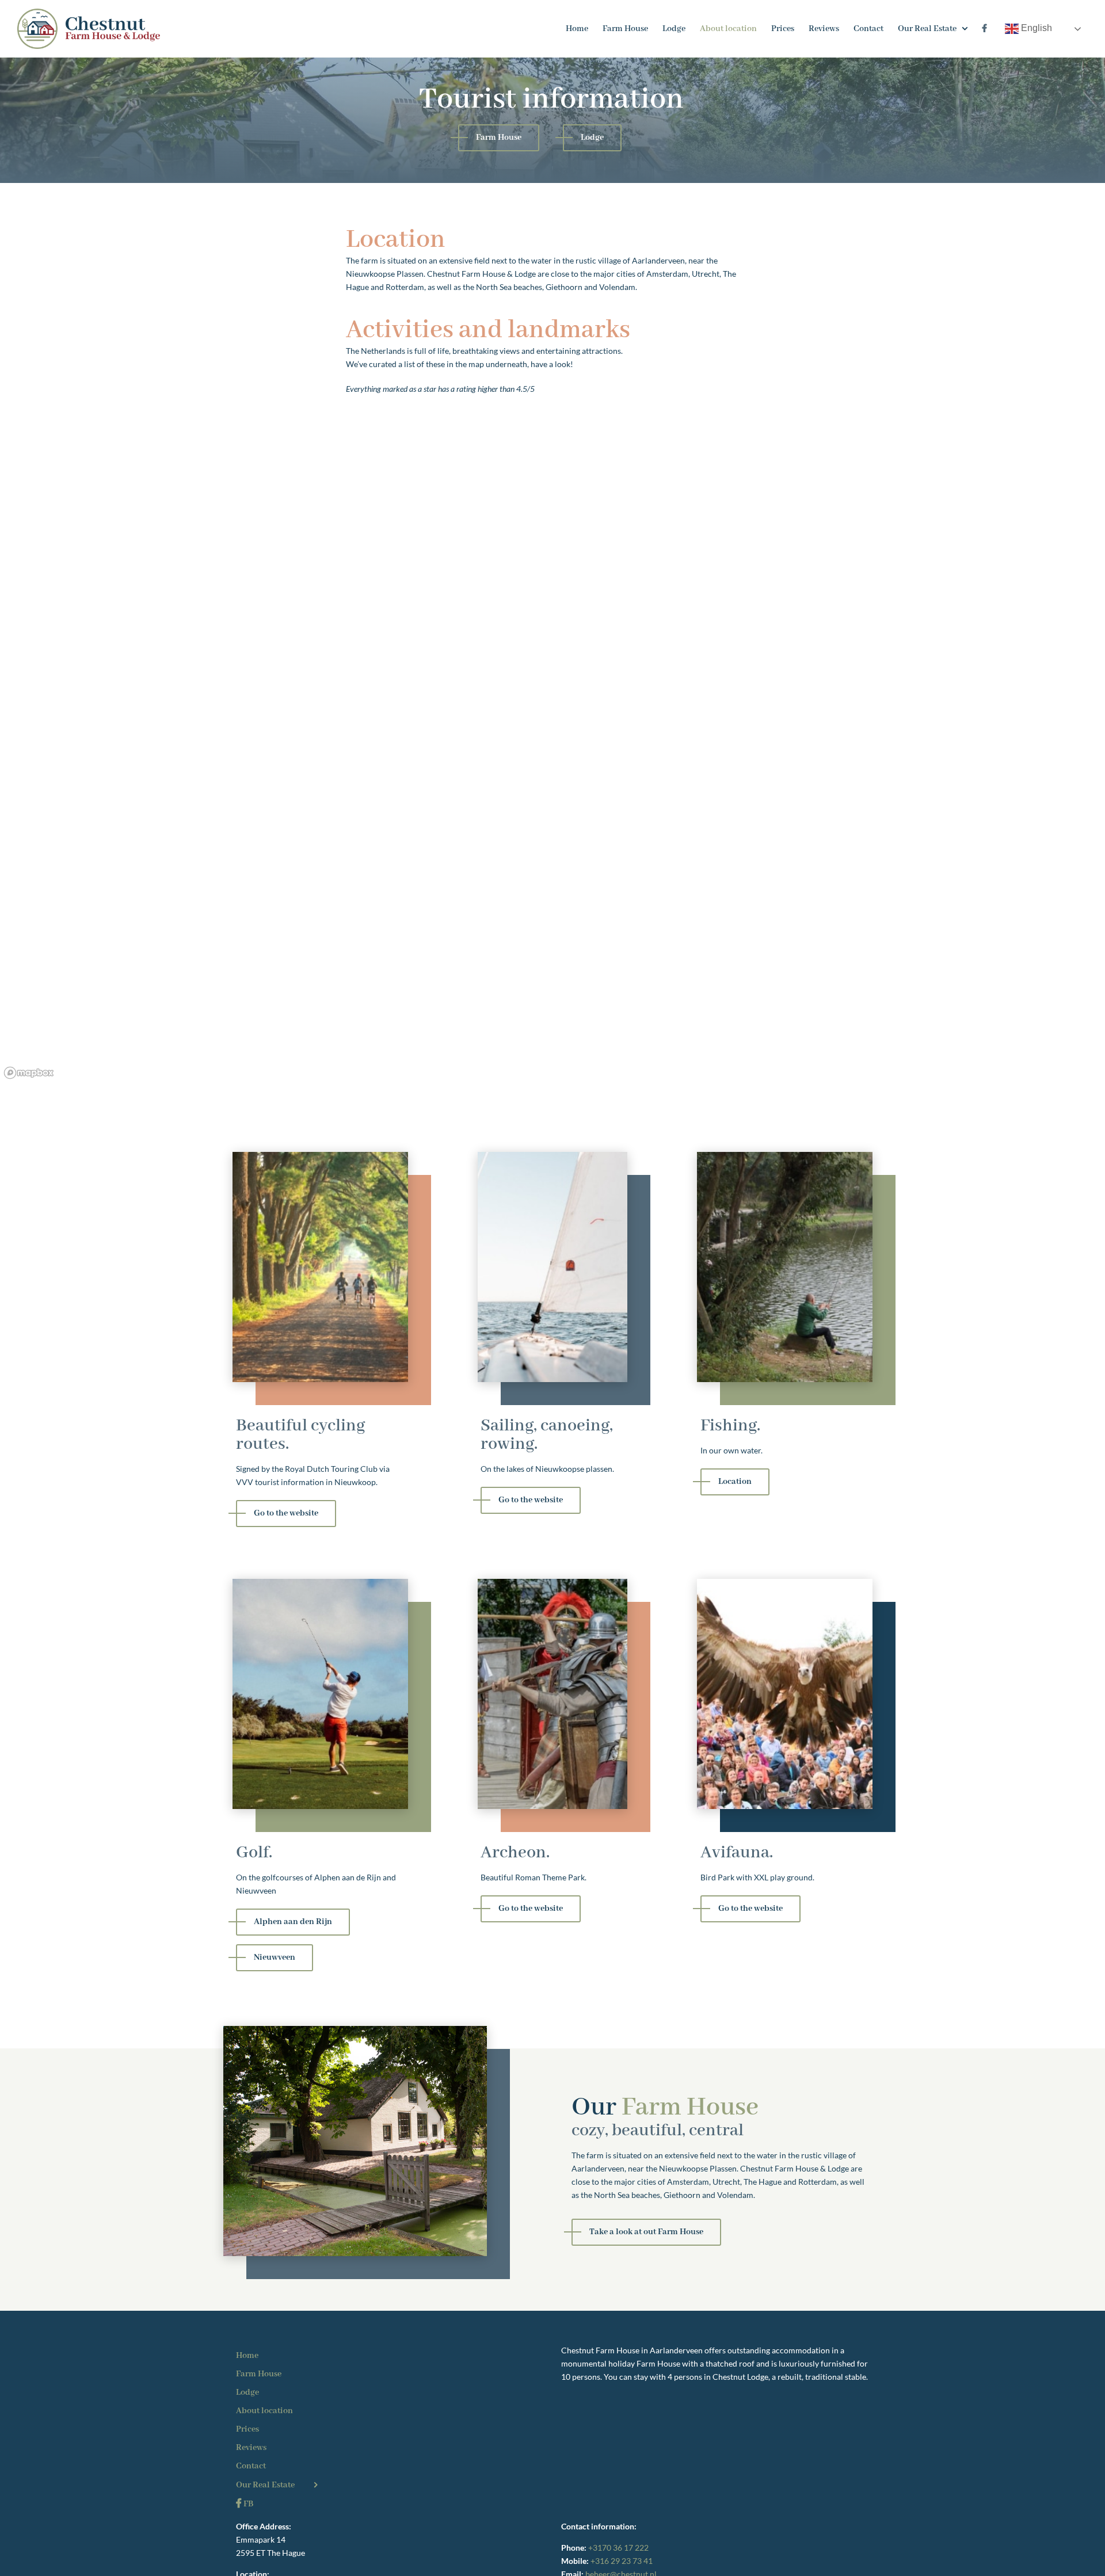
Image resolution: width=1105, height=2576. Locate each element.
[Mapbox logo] (29, 1073)
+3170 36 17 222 (618, 2548)
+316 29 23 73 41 (622, 2561)
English (1035, 28)
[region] (552, 772)
